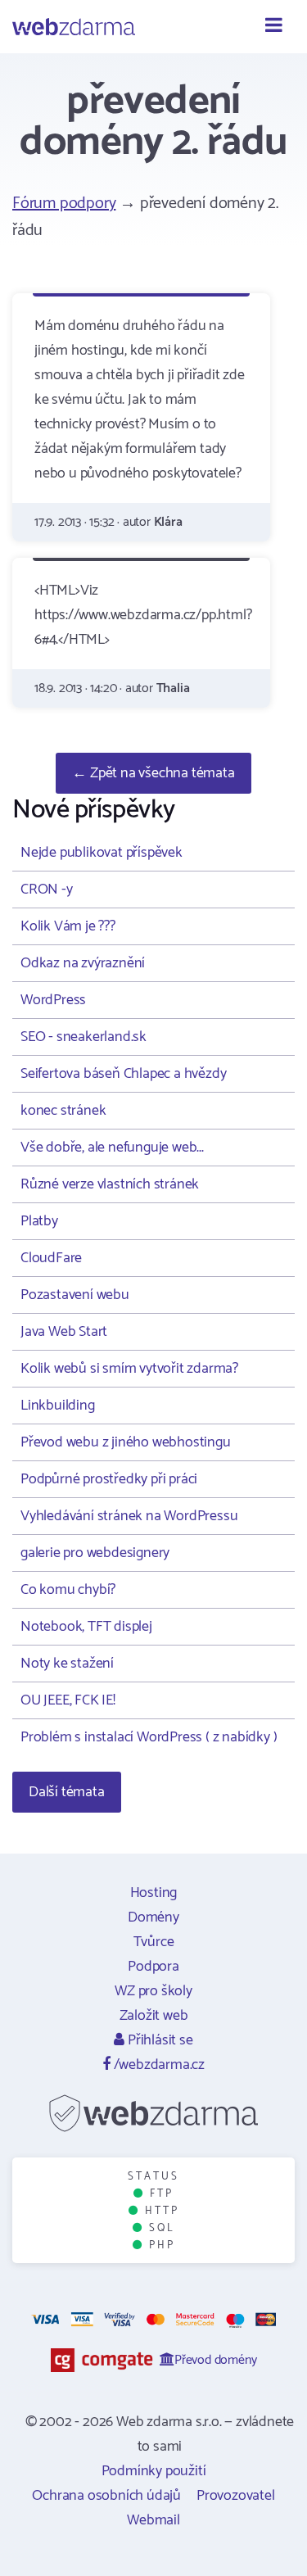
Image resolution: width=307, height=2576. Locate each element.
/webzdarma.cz (158, 2065)
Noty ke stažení (67, 1664)
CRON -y (47, 890)
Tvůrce (154, 1942)
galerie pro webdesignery (95, 1553)
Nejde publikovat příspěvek (102, 853)
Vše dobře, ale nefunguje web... (112, 1148)
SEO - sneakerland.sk (84, 1037)
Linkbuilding (58, 1406)
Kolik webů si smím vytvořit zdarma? (129, 1369)
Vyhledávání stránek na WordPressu (129, 1516)
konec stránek (63, 1111)
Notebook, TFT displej (86, 1627)
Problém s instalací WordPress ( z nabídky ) (149, 1737)
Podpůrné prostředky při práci (109, 1479)
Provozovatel (236, 2496)
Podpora (153, 1967)
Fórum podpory (64, 204)
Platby (39, 1221)
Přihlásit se (158, 2040)
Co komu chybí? (68, 1590)
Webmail (153, 2520)
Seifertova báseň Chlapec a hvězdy (123, 1074)
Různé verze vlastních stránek (110, 1184)
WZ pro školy (153, 1991)
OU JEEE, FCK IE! (68, 1700)
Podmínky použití (154, 2471)
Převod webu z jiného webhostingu (126, 1442)
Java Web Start (64, 1332)
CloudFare (51, 1258)
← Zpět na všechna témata (153, 773)
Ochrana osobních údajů (106, 2496)
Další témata (67, 1792)
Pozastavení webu (75, 1295)
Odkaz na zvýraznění (83, 963)
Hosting (154, 1893)
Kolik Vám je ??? (68, 926)
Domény (153, 1917)
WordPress (53, 1000)
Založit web (154, 2016)
